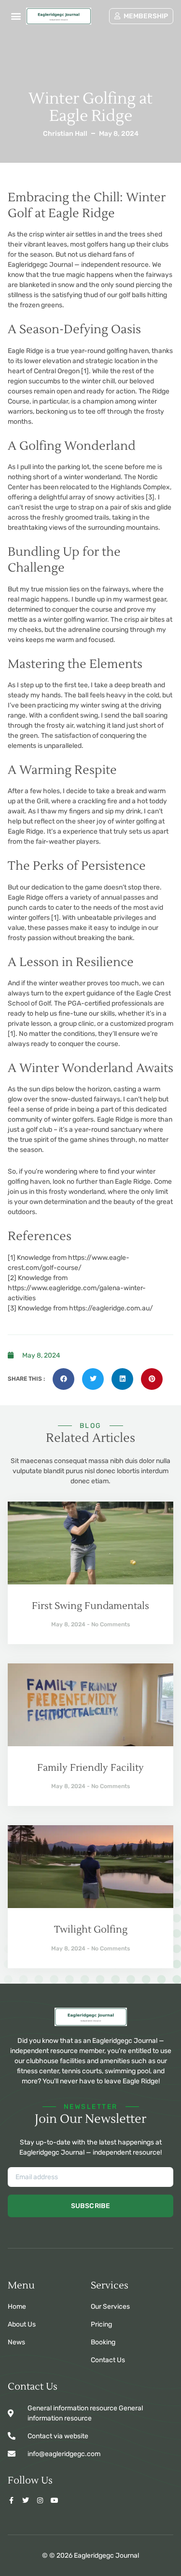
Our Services (110, 2307)
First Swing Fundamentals (90, 1606)
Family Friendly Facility (90, 1768)
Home (17, 2307)
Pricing (101, 2324)
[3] (150, 497)
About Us (22, 2324)
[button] (16, 16)
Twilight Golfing (91, 1930)
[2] (12, 1278)
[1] (85, 371)
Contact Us (108, 2360)
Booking (103, 2342)
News (16, 2342)
